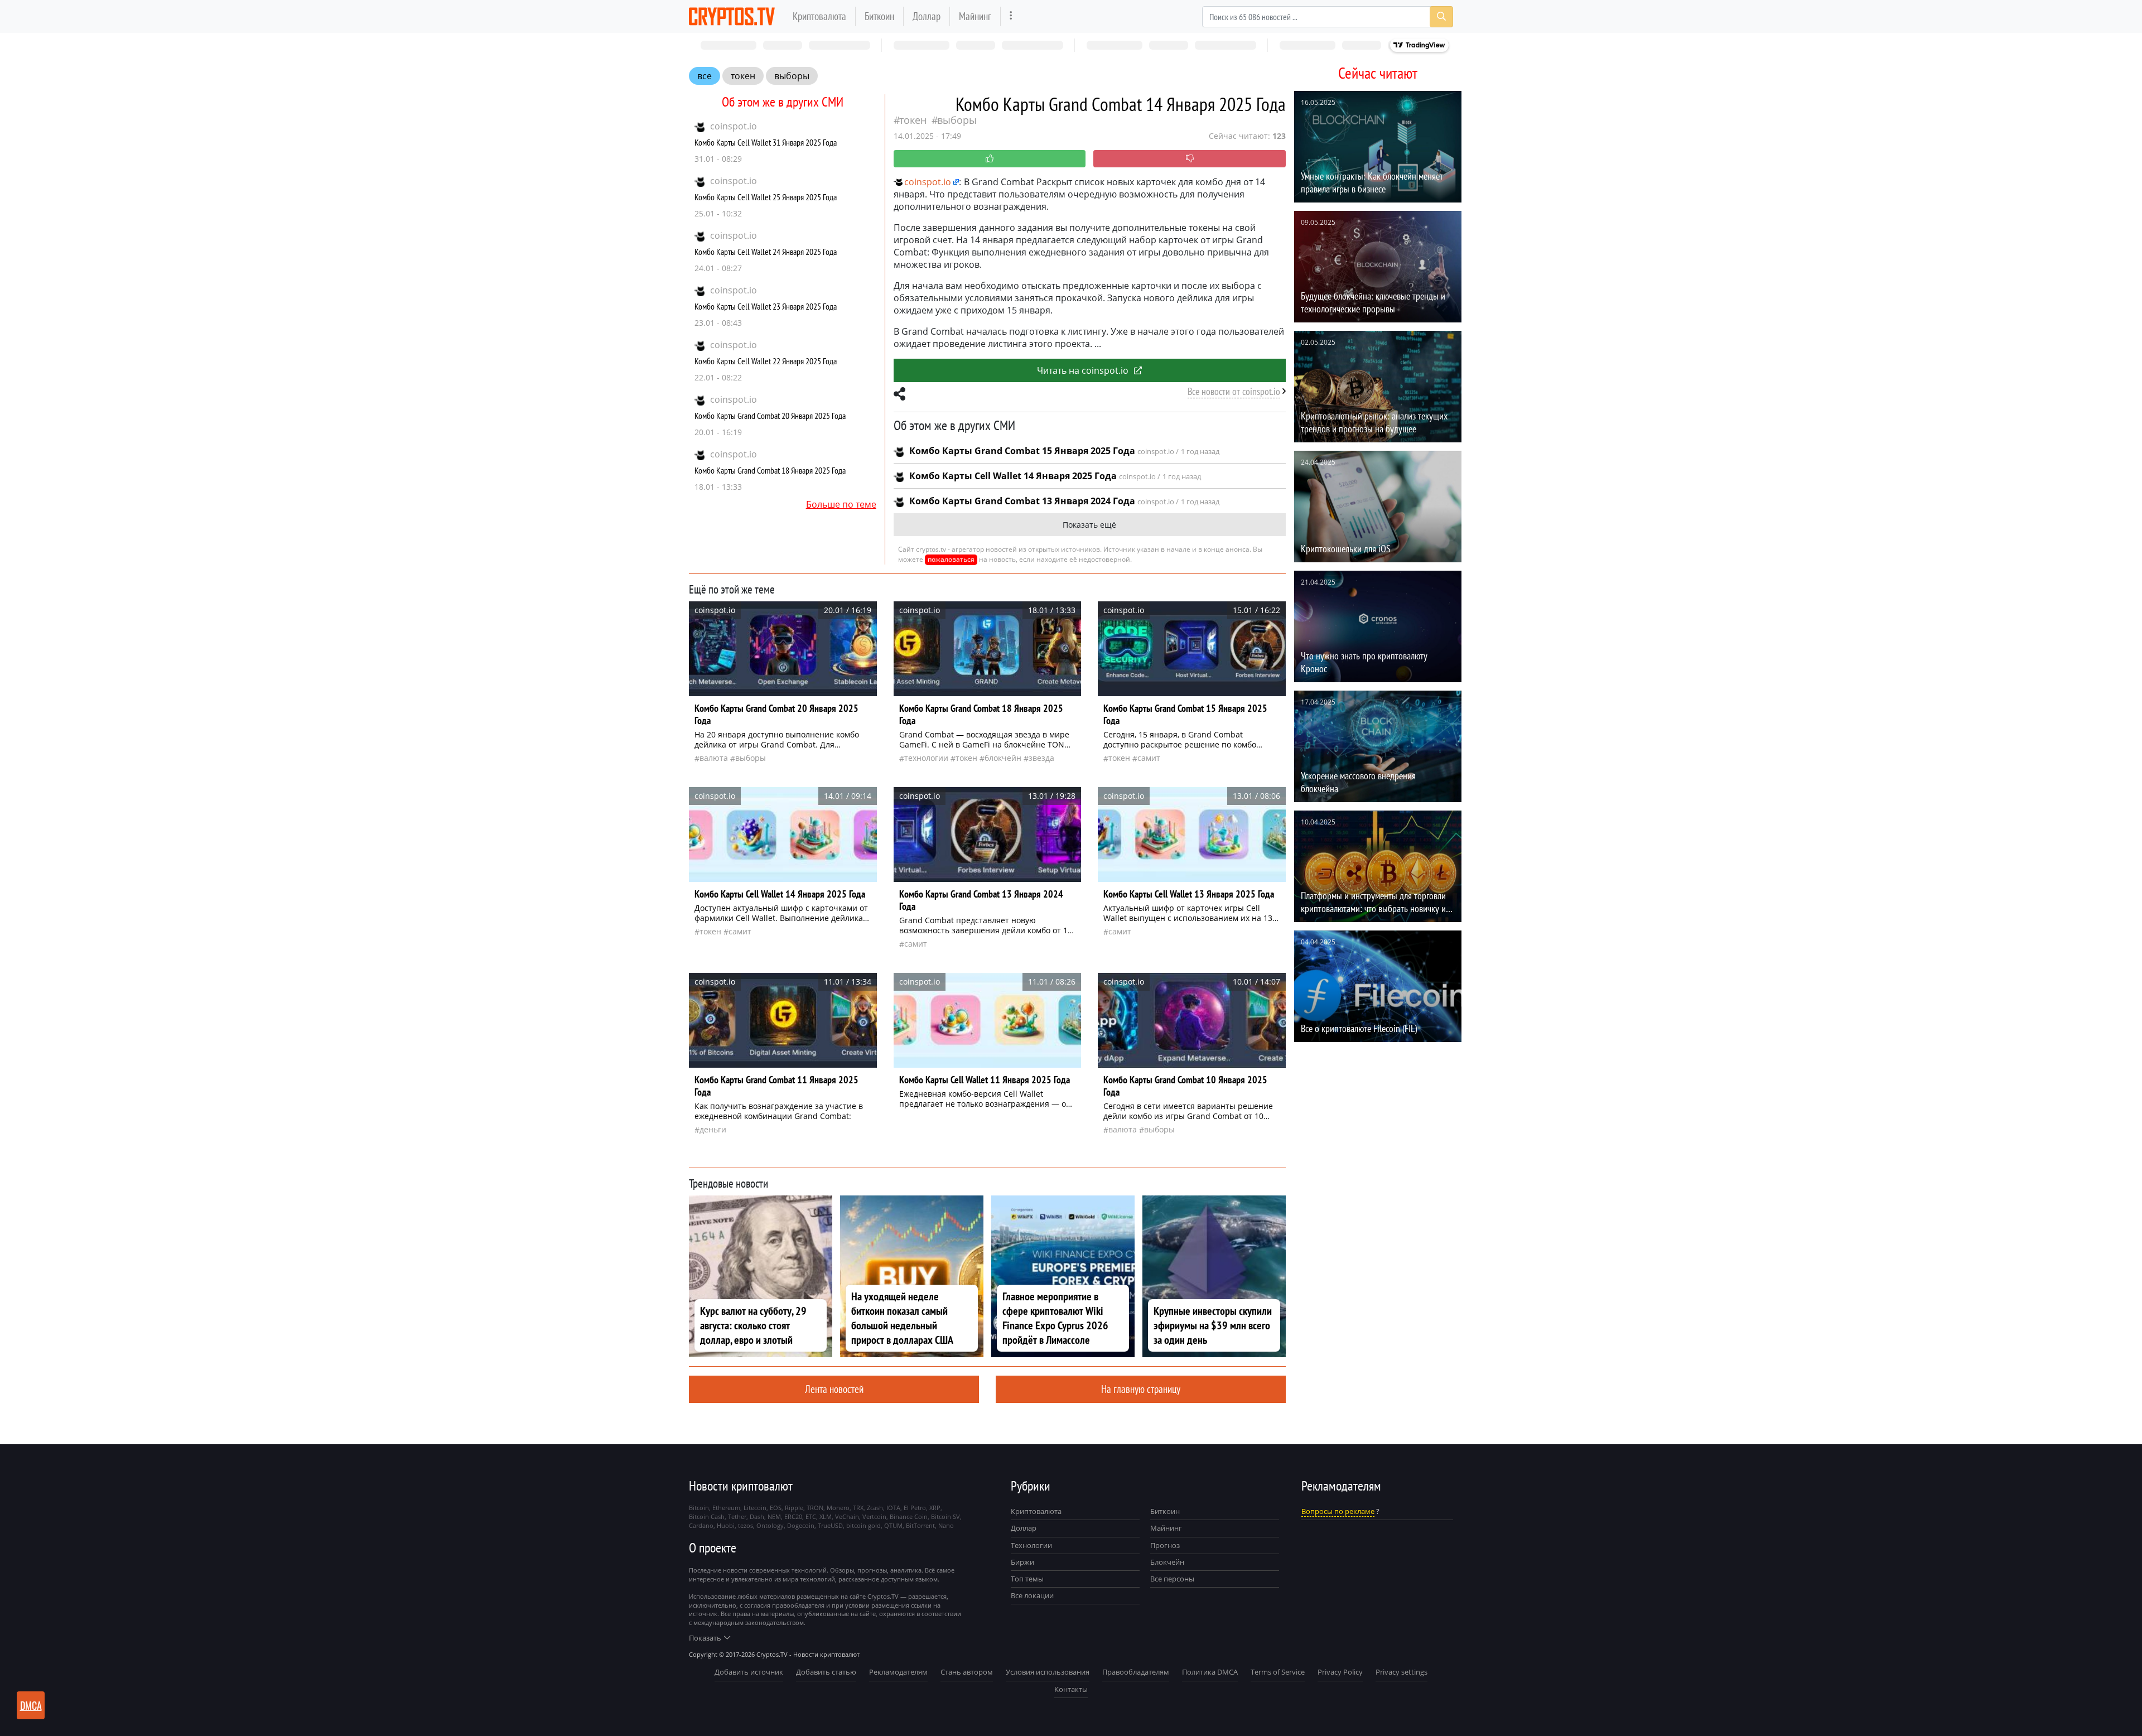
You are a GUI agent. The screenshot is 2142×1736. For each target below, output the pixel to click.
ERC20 (793, 1516)
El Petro (915, 1508)
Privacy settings (1402, 1672)
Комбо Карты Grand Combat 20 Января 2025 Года (770, 416)
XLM (826, 1516)
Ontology (770, 1525)
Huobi (726, 1525)
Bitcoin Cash (707, 1516)
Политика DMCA (1210, 1672)
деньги (713, 1129)
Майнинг (975, 16)
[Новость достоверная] (990, 159)
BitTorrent (920, 1525)
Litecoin (755, 1508)
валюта (714, 758)
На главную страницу (1141, 1389)
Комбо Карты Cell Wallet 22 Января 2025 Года (766, 361)
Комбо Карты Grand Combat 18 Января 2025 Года (770, 470)
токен (743, 76)
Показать (705, 1638)
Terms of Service (1278, 1672)
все (705, 76)
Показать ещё (1089, 525)
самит (1149, 758)
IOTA (893, 1508)
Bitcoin (699, 1508)
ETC (811, 1516)
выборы (792, 76)
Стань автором (967, 1672)
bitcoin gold (863, 1525)
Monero (838, 1508)
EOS (776, 1508)
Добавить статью (826, 1672)
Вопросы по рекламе (1338, 1511)
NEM (774, 1516)
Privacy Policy (1340, 1672)
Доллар (927, 16)
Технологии (1031, 1545)
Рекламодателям (898, 1672)
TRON (815, 1508)
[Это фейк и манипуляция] (1190, 159)
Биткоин (879, 16)
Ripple (794, 1508)
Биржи (1022, 1562)
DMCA (31, 1705)
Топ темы (1027, 1579)
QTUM (893, 1525)
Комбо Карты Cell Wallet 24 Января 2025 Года (766, 252)
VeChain (847, 1516)
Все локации (1032, 1595)
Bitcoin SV (945, 1516)
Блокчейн (1003, 758)
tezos (746, 1525)
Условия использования (1048, 1672)
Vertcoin (874, 1516)
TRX (858, 1508)
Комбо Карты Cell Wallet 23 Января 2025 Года (766, 306)
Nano (946, 1525)
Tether (737, 1516)
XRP (935, 1508)
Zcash (875, 1508)
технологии (926, 758)
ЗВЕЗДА (1041, 758)
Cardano (701, 1525)
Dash (757, 1516)
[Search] (1441, 17)
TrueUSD (830, 1525)
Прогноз (1165, 1545)
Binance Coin (909, 1516)
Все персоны (1172, 1579)
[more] (1011, 16)
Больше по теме (841, 504)
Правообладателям (1136, 1672)
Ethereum (726, 1508)
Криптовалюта (819, 16)
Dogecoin (801, 1525)
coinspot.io (734, 126)
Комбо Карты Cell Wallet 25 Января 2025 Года (766, 197)
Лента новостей (834, 1389)
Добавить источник (749, 1672)
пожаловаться (951, 559)
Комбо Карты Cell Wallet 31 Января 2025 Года (766, 142)
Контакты (1071, 1689)
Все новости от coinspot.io (1234, 391)
